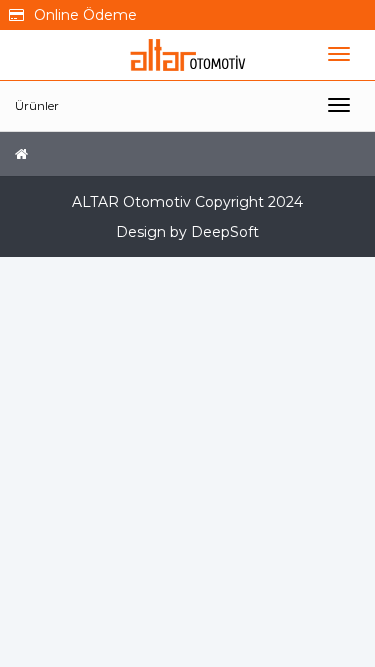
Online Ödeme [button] (85, 15)
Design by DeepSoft (187, 232)
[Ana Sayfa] (21, 154)
